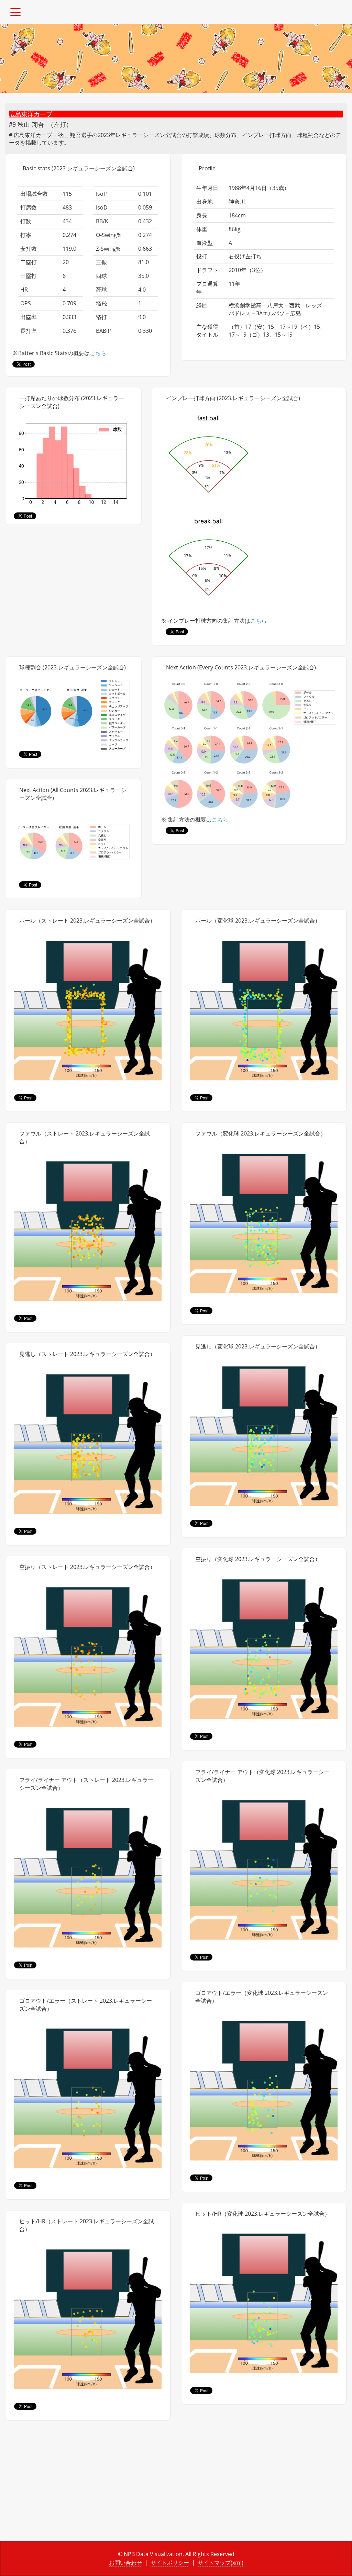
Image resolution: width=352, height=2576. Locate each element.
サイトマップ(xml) (221, 2563)
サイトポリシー (170, 2563)
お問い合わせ (125, 2563)
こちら (98, 353)
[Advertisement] (88, 2486)
